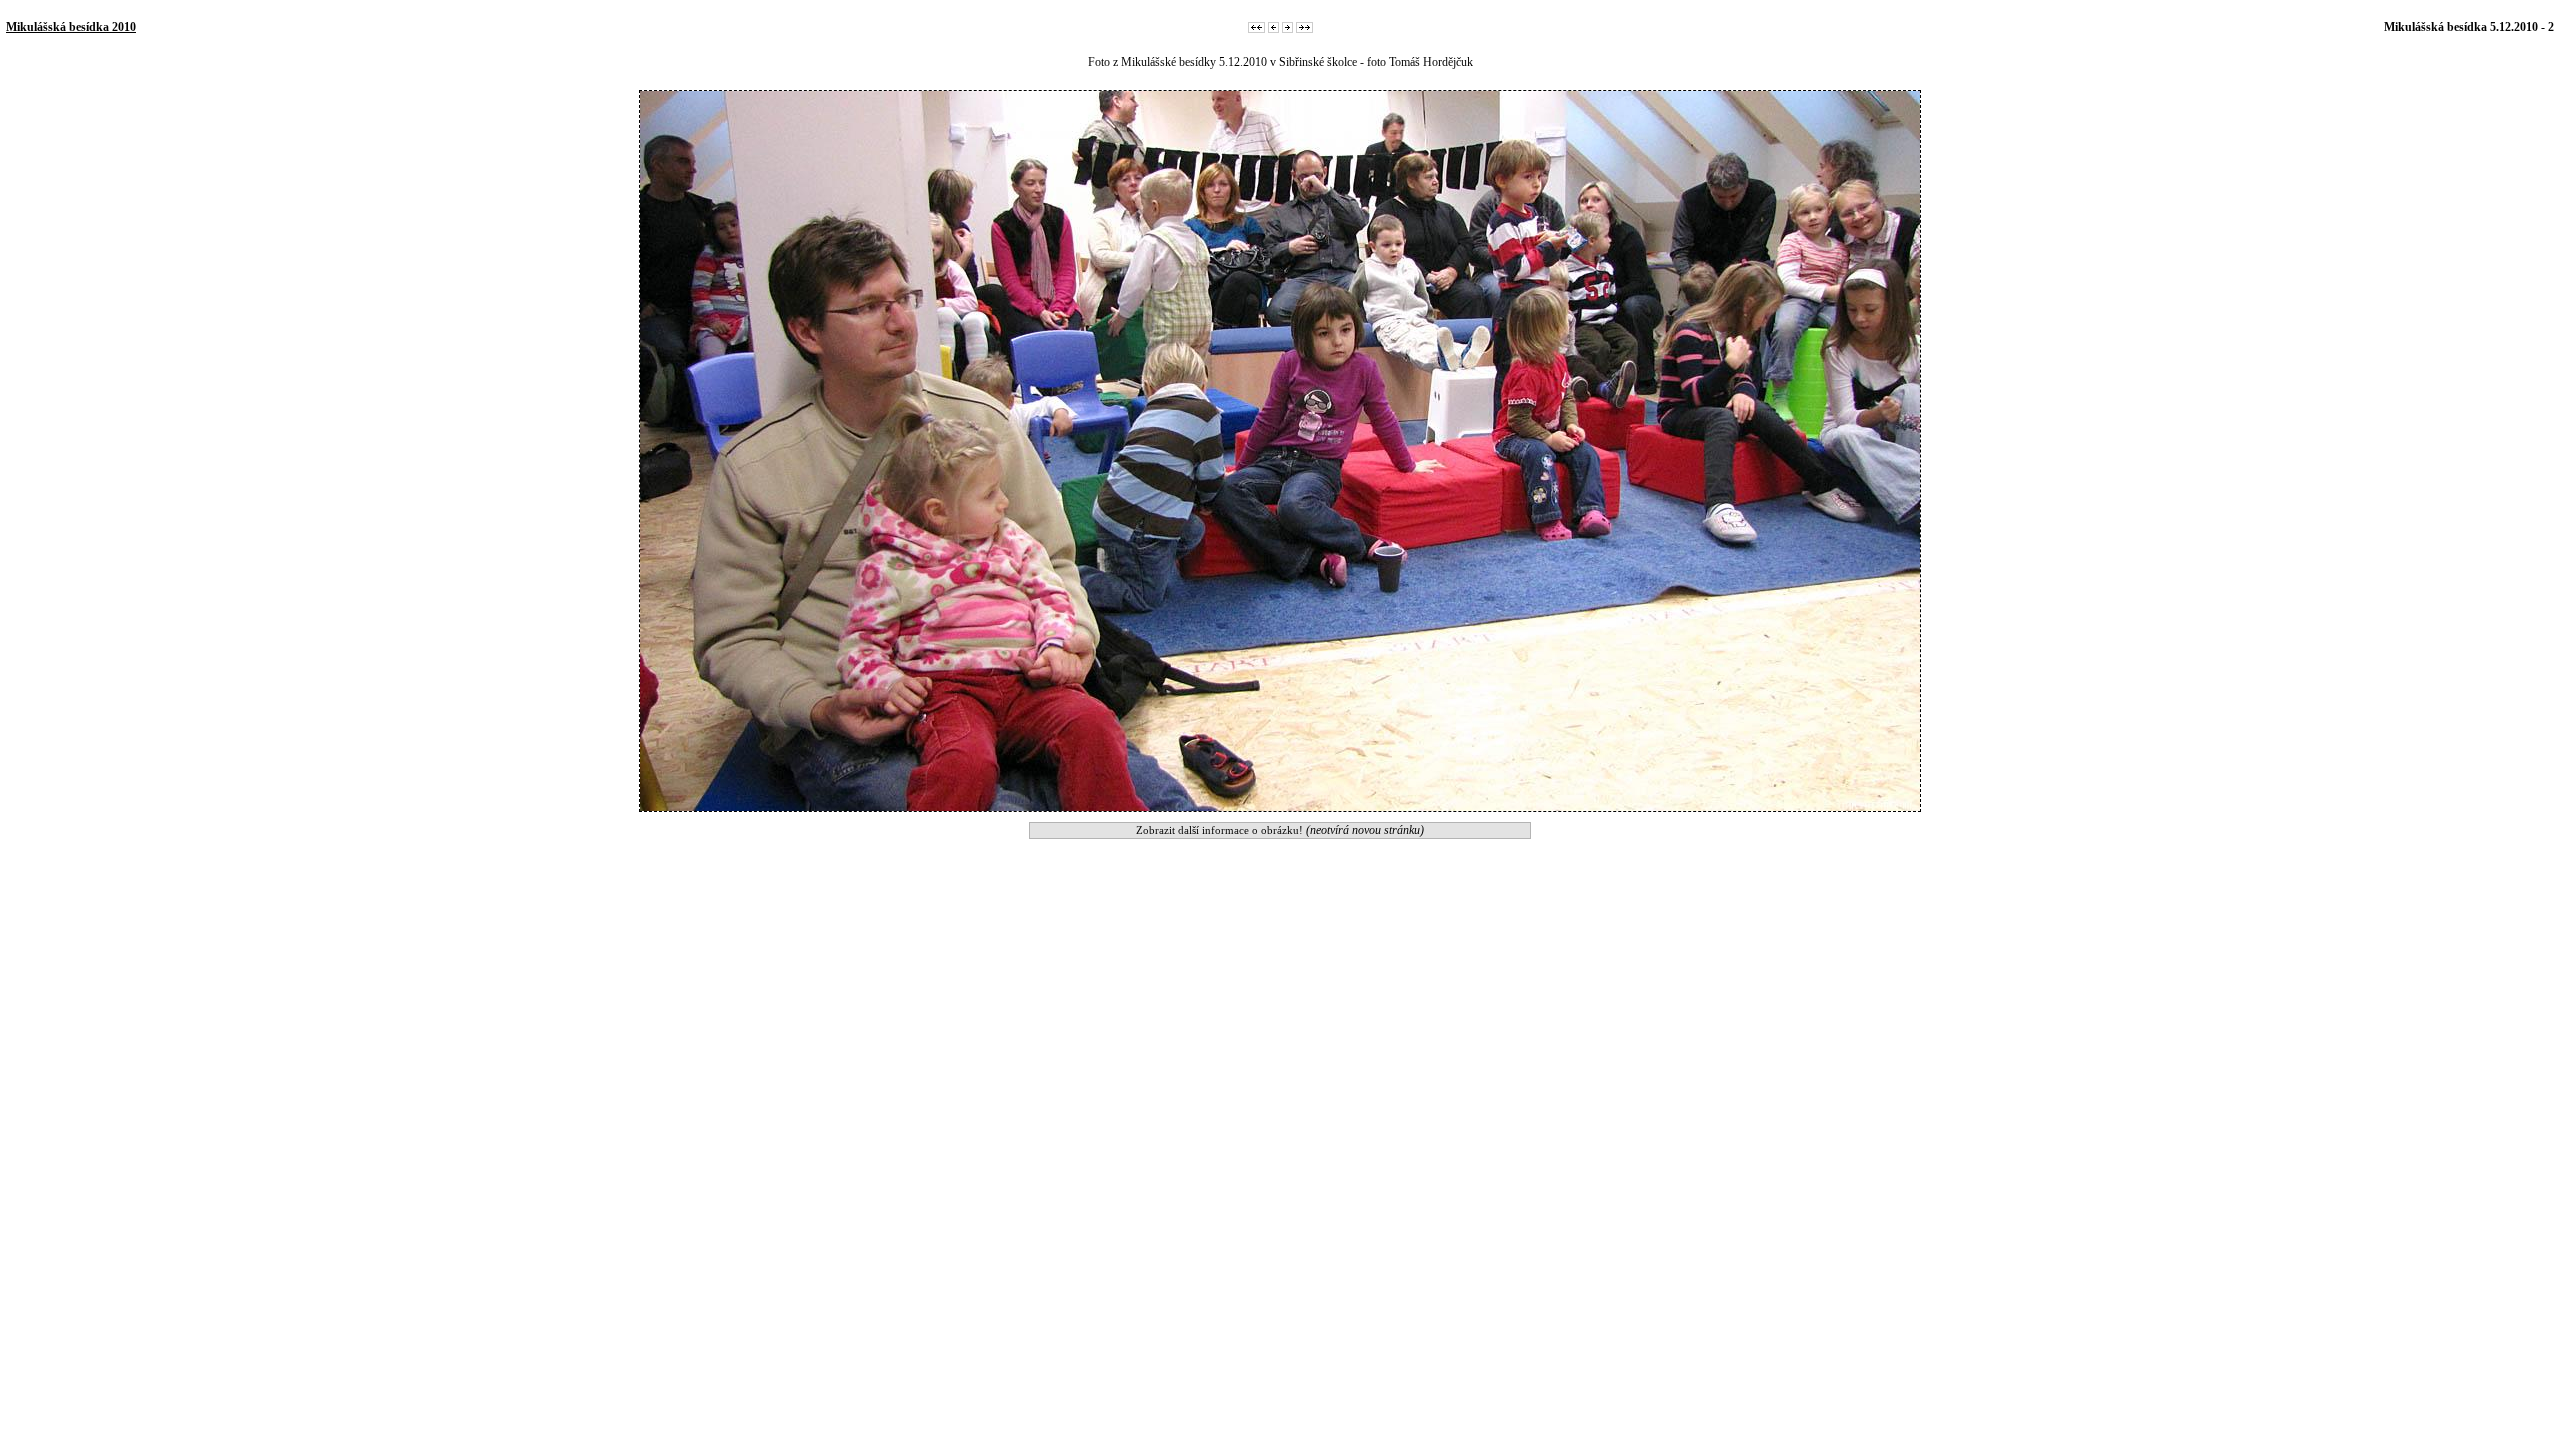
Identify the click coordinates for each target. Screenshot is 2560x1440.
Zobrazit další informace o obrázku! (1280, 830)
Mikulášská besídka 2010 (71, 27)
